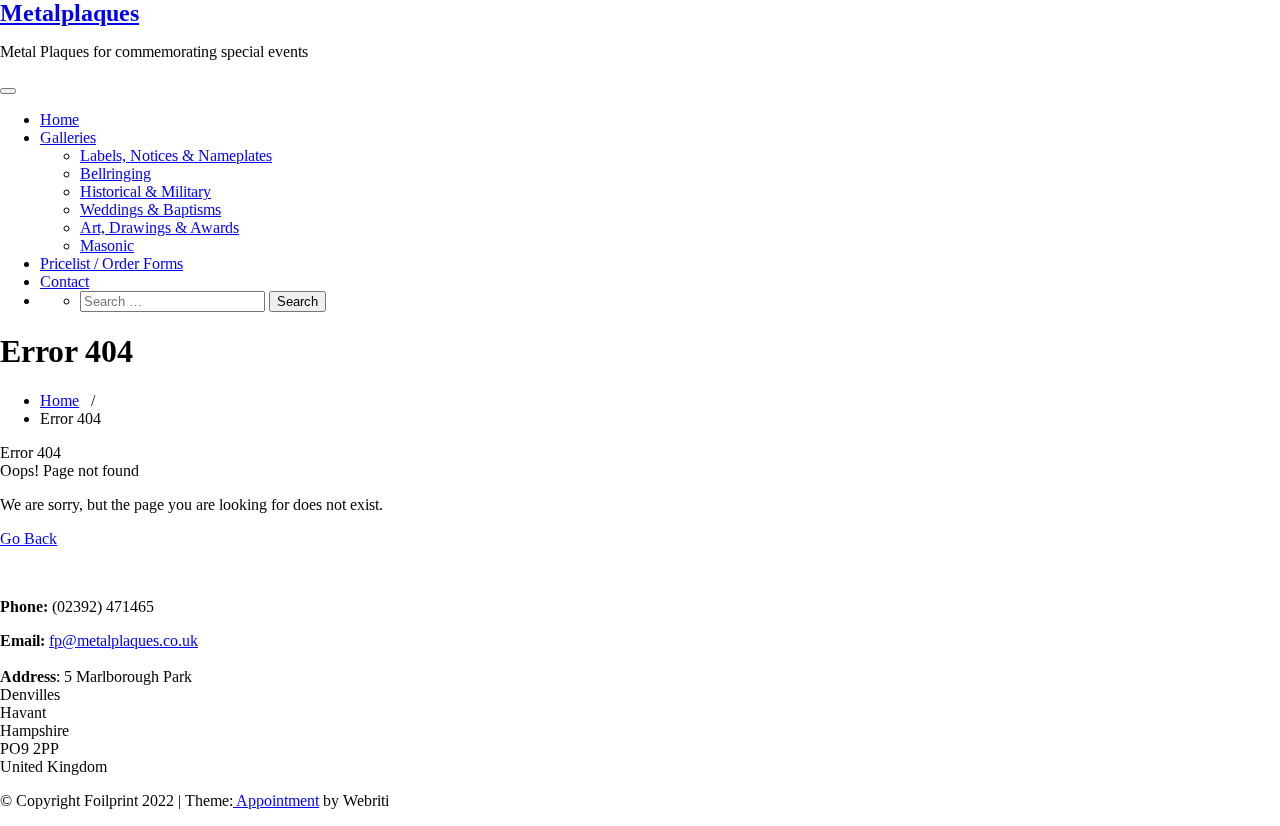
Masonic (107, 245)
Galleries (68, 137)
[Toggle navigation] (8, 91)
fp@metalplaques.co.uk (123, 640)
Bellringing (115, 173)
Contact (64, 281)
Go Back (28, 538)
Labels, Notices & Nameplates (176, 155)
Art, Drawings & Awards (159, 227)
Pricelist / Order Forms (111, 263)
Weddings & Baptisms (150, 209)
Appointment (276, 800)
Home (59, 119)
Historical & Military (145, 191)
